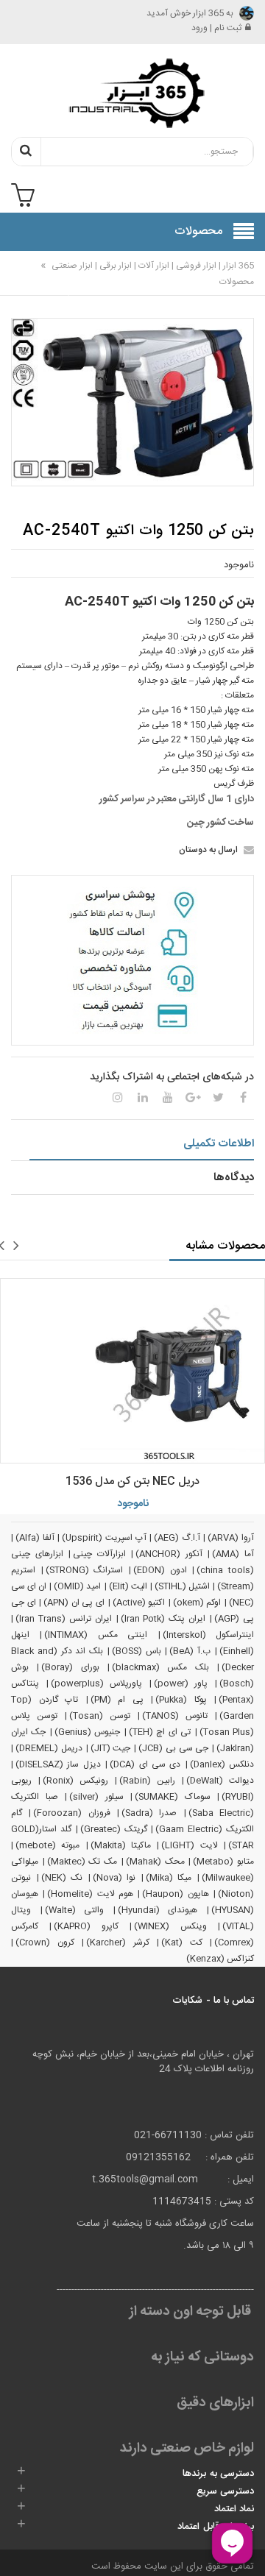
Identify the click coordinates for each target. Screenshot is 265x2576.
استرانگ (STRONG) (85, 1570)
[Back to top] (18, 2550)
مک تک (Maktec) (82, 1862)
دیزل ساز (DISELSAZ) (58, 1764)
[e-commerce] (132, 93)
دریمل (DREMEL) (49, 1748)
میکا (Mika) (169, 1878)
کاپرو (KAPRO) (86, 1926)
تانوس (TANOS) (175, 1716)
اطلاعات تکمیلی (219, 1144)
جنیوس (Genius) (87, 1732)
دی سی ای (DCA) (145, 1764)
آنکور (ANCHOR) (169, 1554)
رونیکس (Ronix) (75, 1781)
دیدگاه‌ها (234, 1178)
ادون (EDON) (160, 1570)
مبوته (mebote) (47, 1845)
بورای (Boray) (70, 1667)
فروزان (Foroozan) (71, 1813)
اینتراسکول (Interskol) (208, 1635)
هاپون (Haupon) (175, 1894)
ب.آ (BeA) (190, 1651)
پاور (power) (181, 1683)
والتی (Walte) (75, 1910)
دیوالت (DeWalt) (220, 1781)
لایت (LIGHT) (189, 1845)
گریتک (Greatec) (114, 1829)
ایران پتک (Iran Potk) (163, 1619)
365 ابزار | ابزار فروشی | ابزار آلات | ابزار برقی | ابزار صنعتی (152, 266)
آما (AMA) (233, 1554)
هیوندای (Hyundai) (158, 1910)
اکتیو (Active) (139, 1603)
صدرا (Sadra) (149, 1813)
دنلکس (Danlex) (222, 1764)
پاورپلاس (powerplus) (97, 1683)
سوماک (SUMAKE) (173, 1797)
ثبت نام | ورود (216, 28)
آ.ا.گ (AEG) (177, 1538)
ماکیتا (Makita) (121, 1845)
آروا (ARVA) (231, 1538)
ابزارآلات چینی (99, 1554)
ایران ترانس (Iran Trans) (64, 1619)
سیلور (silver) (96, 1797)
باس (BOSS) (137, 1651)
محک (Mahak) (155, 1862)
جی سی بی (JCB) (173, 1748)
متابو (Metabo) (223, 1862)
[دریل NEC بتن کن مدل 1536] (132, 1371)
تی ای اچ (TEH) (160, 1732)
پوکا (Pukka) (181, 1700)
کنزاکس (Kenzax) (220, 1959)
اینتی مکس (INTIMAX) (96, 1635)
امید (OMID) (77, 1586)
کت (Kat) (182, 1942)
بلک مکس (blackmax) (160, 1667)
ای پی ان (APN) (74, 1603)
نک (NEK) (62, 1878)
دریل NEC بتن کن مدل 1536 (132, 1482)
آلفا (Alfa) (35, 1538)
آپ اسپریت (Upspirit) (104, 1538)
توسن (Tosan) (100, 1716)
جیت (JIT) (111, 1748)
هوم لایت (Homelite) (90, 1894)
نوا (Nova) (114, 1878)
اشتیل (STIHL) (182, 1586)
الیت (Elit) (128, 1586)
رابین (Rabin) (147, 1781)
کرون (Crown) (45, 1942)
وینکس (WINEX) (170, 1926)
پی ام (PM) (117, 1700)
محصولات (237, 282)
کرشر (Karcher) (118, 1942)
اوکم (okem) (197, 1603)
